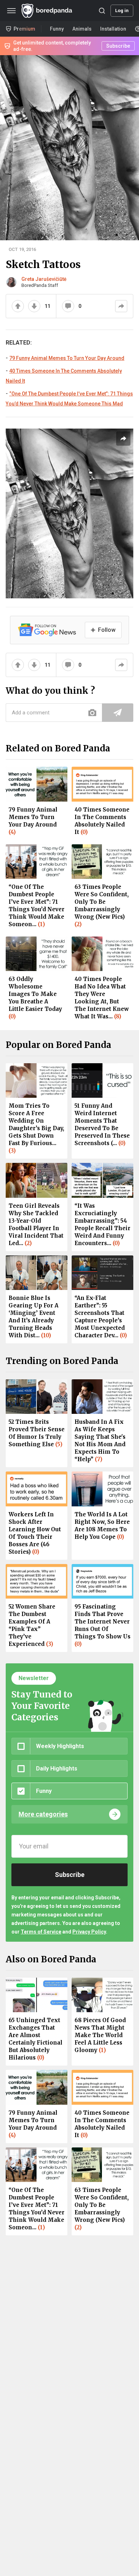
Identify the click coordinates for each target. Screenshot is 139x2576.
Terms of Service (41, 1932)
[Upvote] (18, 306)
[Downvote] (34, 306)
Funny (57, 29)
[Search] (102, 11)
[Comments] (68, 306)
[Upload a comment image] (92, 713)
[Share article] (123, 439)
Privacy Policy (89, 1932)
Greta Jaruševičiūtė (44, 279)
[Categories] (11, 11)
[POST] (118, 713)
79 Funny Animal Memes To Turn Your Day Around (67, 358)
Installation (113, 29)
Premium (24, 29)
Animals (82, 29)
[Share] (121, 306)
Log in (122, 11)
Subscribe (118, 46)
